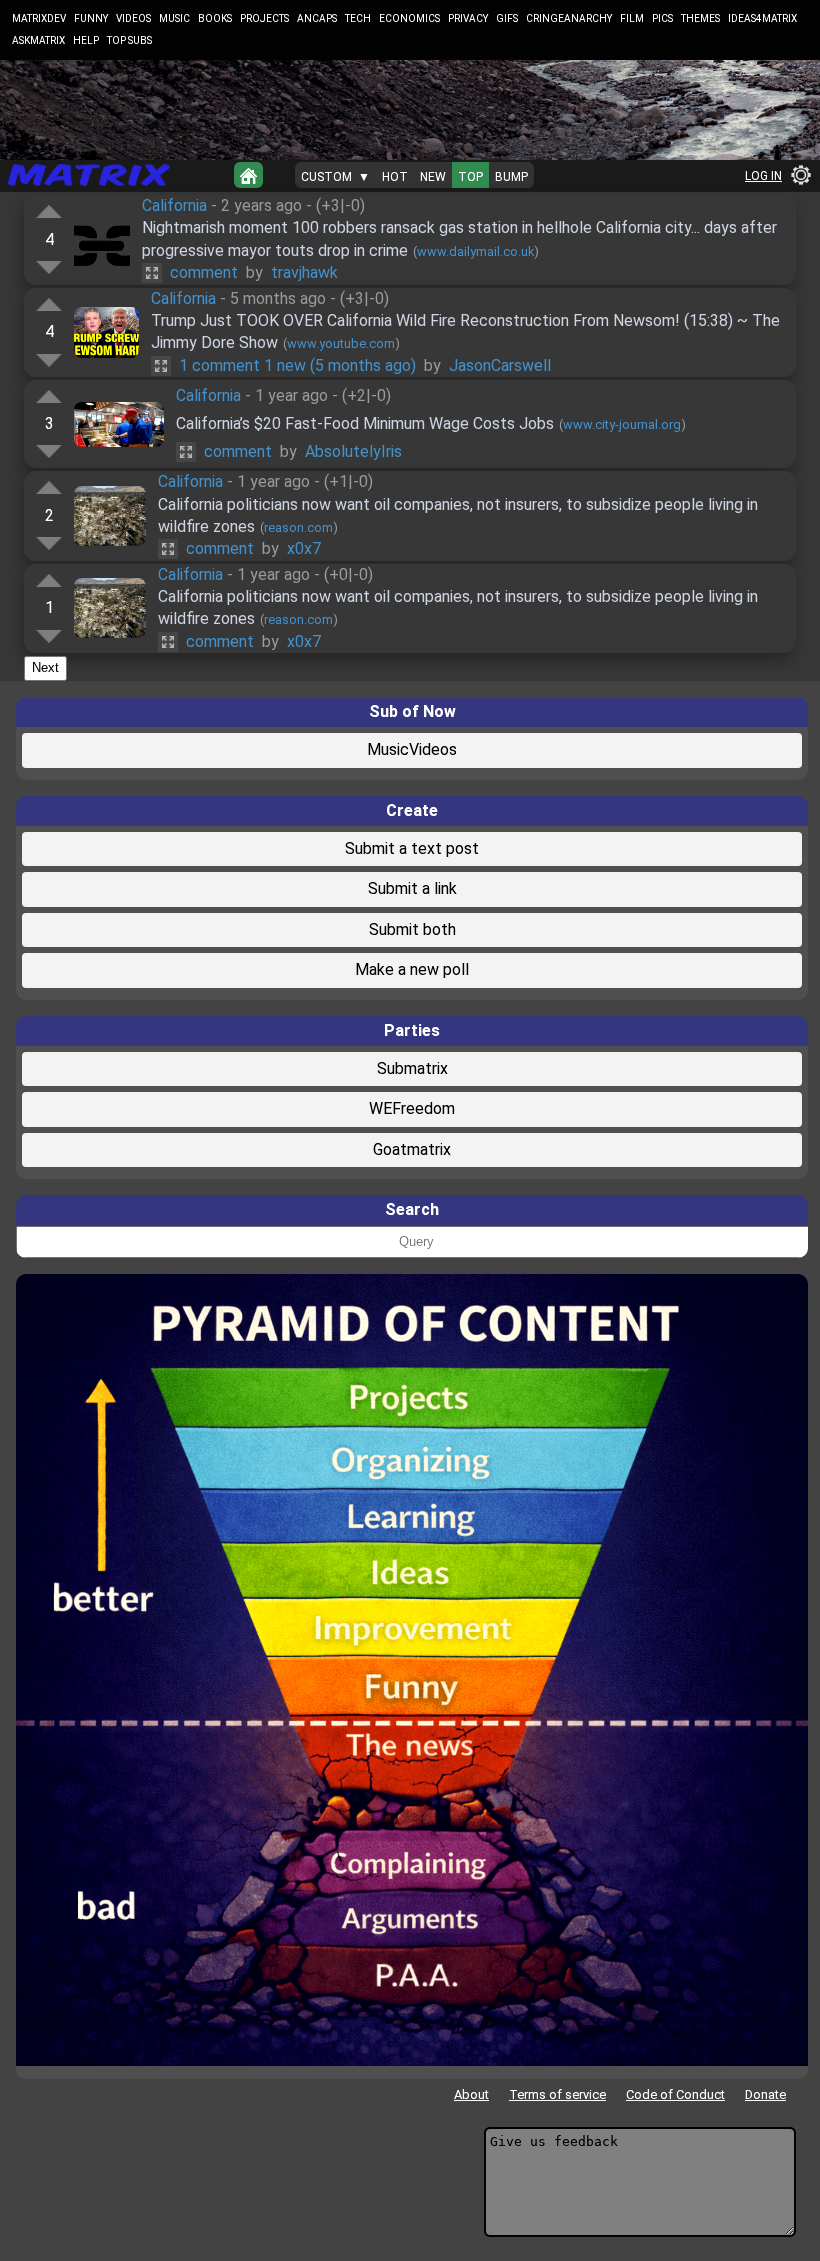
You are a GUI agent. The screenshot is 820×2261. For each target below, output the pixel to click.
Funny (91, 18)
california (174, 205)
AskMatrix (38, 40)
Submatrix (412, 1068)
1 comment (297, 365)
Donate (765, 2094)
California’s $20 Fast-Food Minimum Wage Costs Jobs (365, 423)
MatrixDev (39, 18)
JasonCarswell (500, 365)
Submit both (412, 929)
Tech (358, 18)
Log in (763, 176)
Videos (133, 18)
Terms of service (557, 2094)
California (183, 298)
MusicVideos (412, 749)
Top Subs (129, 40)
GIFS (507, 18)
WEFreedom (412, 1108)
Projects (264, 18)
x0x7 (304, 548)
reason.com (298, 527)
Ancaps (317, 18)
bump (511, 177)
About (471, 2094)
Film (632, 18)
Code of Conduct (675, 2094)
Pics (662, 18)
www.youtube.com (341, 343)
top (470, 177)
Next (45, 667)
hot (395, 177)
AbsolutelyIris (353, 451)
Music (174, 18)
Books (215, 18)
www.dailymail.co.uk (475, 251)
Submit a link (412, 888)
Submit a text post (412, 848)
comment (204, 272)
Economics (409, 18)
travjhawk (304, 272)
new (433, 177)
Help (86, 40)
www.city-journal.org (622, 424)
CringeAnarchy (569, 18)
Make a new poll (412, 969)
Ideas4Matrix (762, 18)
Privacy (468, 18)
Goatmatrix (412, 1149)
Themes (700, 18)
